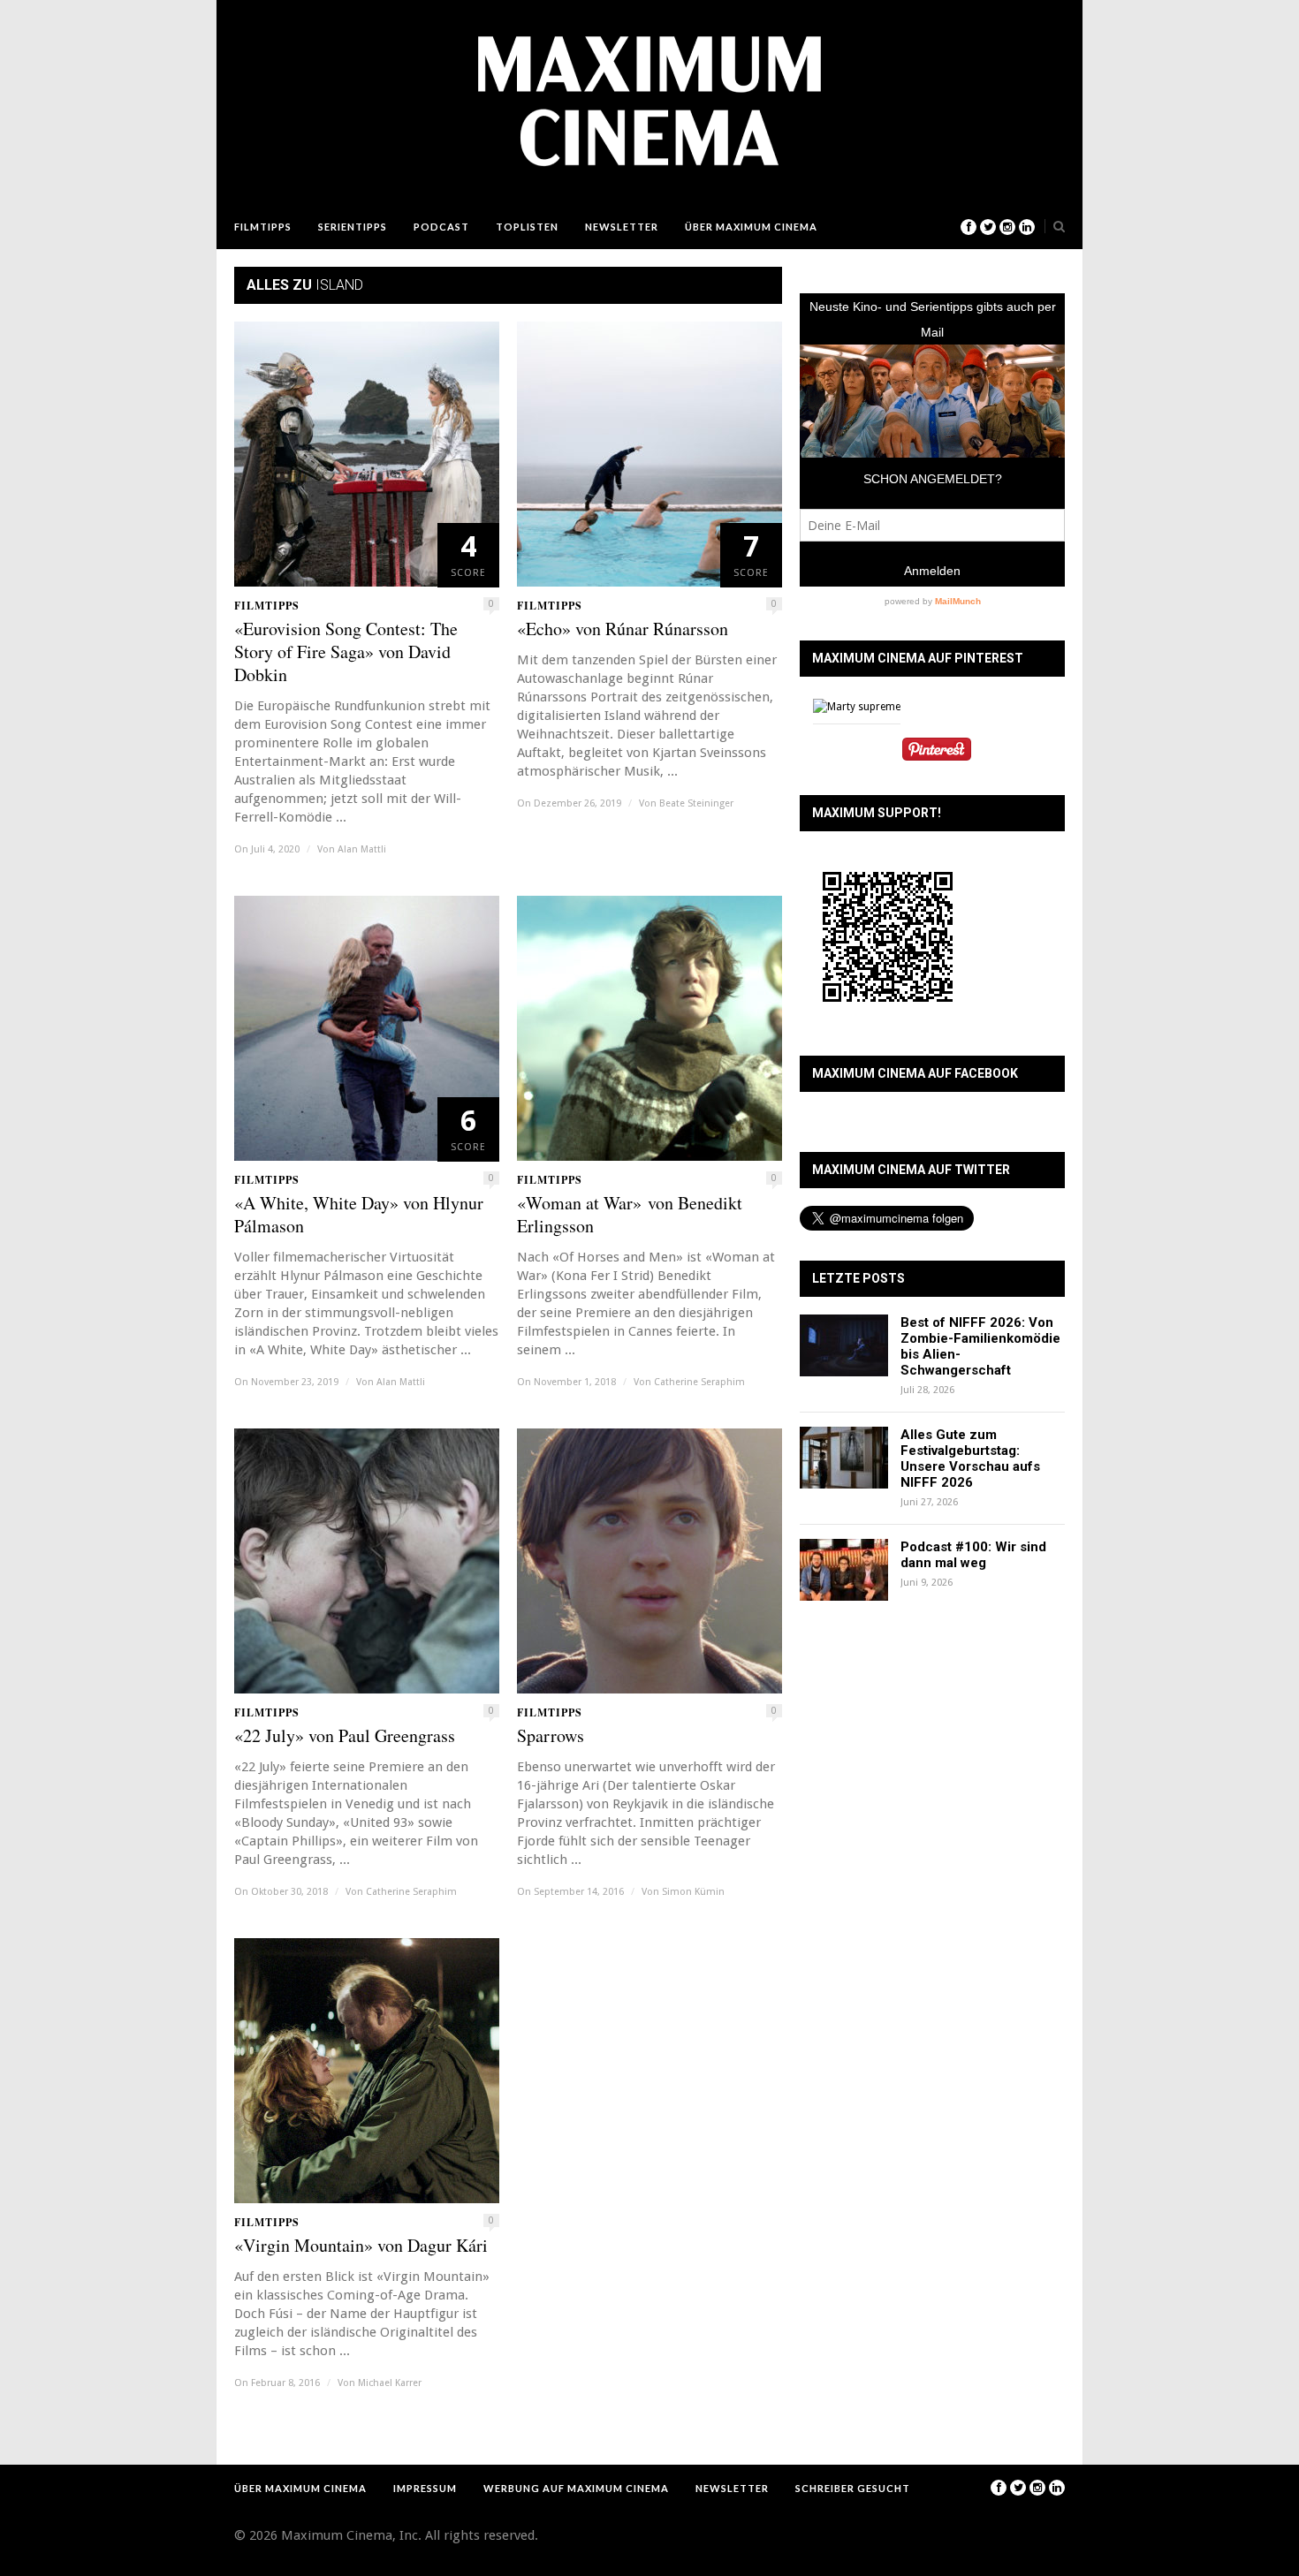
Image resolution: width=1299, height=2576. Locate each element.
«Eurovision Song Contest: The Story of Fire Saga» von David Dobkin (346, 652)
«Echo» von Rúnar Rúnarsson (623, 629)
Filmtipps (263, 227)
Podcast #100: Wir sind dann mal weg (973, 1555)
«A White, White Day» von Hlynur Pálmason (359, 1215)
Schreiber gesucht (853, 2488)
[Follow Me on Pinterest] (937, 751)
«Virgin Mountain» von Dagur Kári (361, 2246)
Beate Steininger (696, 803)
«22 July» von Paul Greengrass (345, 1736)
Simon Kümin (693, 1892)
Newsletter (622, 227)
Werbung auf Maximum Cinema (576, 2488)
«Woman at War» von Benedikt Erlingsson (630, 1215)
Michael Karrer (390, 2383)
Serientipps (353, 227)
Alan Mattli (362, 849)
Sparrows (551, 1736)
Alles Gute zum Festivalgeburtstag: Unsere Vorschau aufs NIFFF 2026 (970, 1458)
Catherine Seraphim (699, 1382)
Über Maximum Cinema (751, 227)
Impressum (425, 2488)
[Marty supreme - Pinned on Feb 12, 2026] (857, 707)
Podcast (441, 227)
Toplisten (527, 227)
